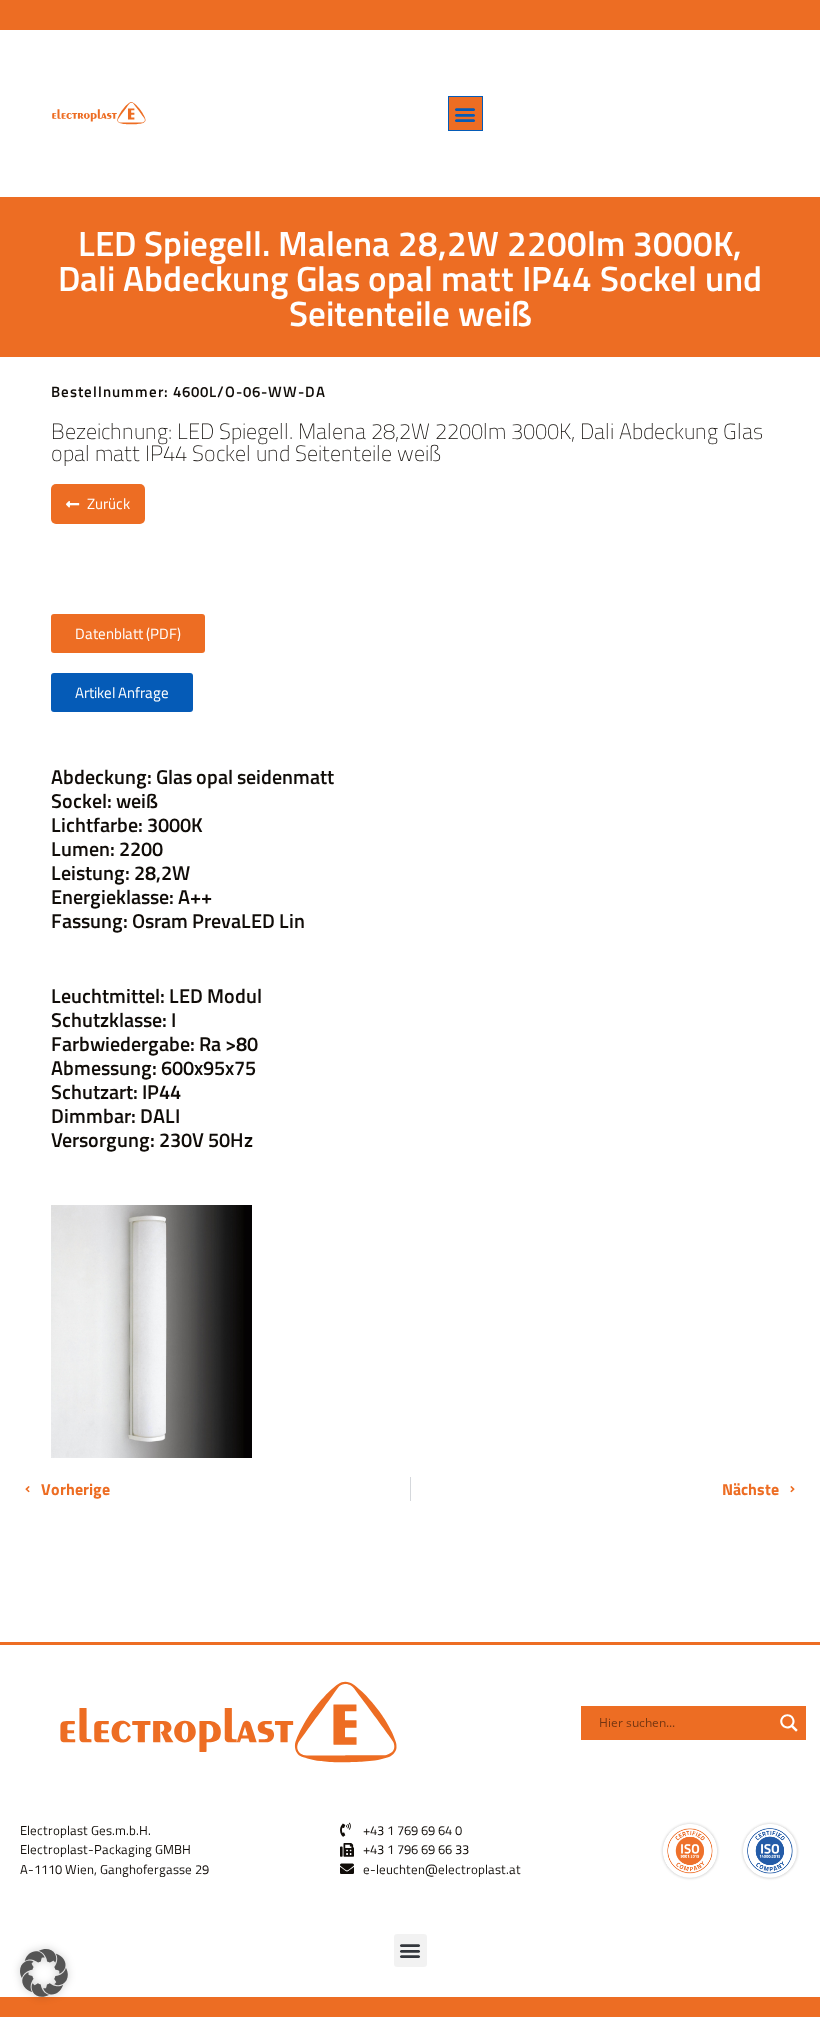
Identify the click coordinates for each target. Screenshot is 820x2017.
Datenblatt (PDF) (128, 633)
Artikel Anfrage (122, 692)
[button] (465, 113)
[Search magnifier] (789, 1723)
